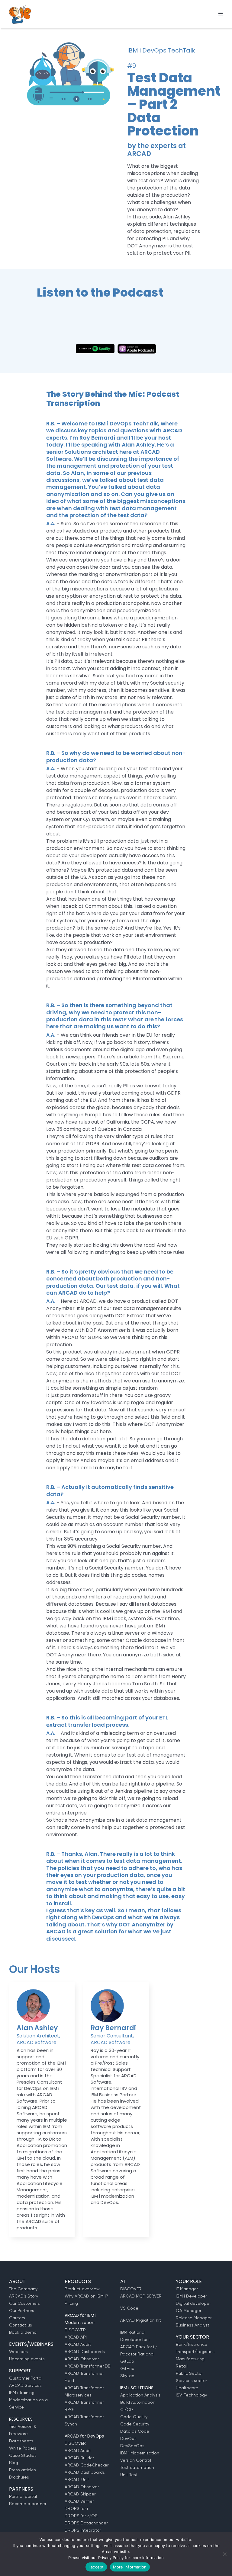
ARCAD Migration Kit (141, 2320)
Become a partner (28, 2504)
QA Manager (188, 2310)
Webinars (18, 2352)
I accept (96, 2567)
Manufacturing (190, 2359)
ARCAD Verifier (79, 2501)
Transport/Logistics (195, 2352)
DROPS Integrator (83, 2530)
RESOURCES (21, 2419)
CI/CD (127, 2409)
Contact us (21, 2325)
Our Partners (22, 2310)
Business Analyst (193, 2325)
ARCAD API (76, 2337)
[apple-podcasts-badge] (137, 346)
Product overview (82, 2289)
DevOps (128, 2438)
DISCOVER (75, 2330)
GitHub (127, 2368)
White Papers (23, 2448)
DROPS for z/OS (81, 2516)
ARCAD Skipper (80, 2494)
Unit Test (129, 2475)
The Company (23, 2289)
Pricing (71, 2303)
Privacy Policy (111, 2558)
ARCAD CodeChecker (87, 2465)
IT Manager (187, 2289)
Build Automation (138, 2402)
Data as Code (135, 2431)
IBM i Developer (191, 2296)
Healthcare (187, 2388)
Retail (182, 2366)
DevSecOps (132, 2446)
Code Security (135, 2424)
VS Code (129, 2308)
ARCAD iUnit (77, 2479)
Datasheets (21, 2441)
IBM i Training (22, 2393)
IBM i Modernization (140, 2453)
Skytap (127, 2376)
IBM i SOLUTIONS (137, 2388)
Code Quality (134, 2417)
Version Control (136, 2460)
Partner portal (23, 2496)
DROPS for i (76, 2508)
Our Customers (24, 2303)
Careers (17, 2318)
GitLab (127, 2361)
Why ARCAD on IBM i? (86, 2296)
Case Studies (23, 2455)
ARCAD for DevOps (84, 2436)
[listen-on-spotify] (95, 346)
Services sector (191, 2380)
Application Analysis (140, 2395)
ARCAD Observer (82, 2359)
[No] (224, 2554)
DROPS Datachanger (86, 2523)
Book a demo (23, 2332)
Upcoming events (27, 2359)
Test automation (137, 2467)
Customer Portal (26, 2378)
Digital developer (193, 2303)
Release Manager (194, 2318)
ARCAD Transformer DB (88, 2366)
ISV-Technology (191, 2395)
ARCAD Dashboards (85, 2352)
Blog (14, 2463)
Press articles (23, 2470)
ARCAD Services (25, 2385)
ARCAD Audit (78, 2344)
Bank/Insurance (192, 2344)
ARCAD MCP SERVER (141, 2296)
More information (130, 2567)
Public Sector (189, 2373)
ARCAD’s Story (24, 2296)
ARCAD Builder (79, 2458)
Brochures (19, 2477)
